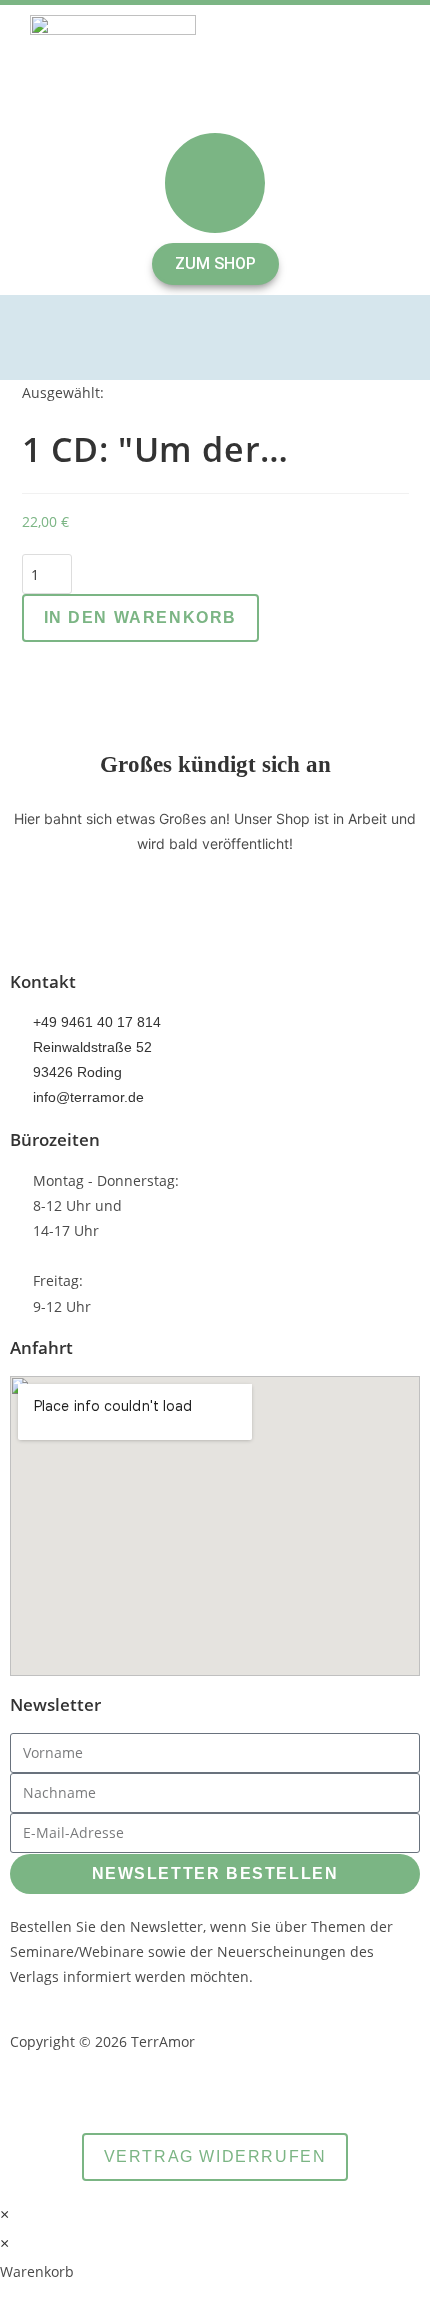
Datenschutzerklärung (159, 2088)
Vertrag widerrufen (215, 2156)
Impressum (311, 2088)
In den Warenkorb (141, 617)
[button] (215, 337)
